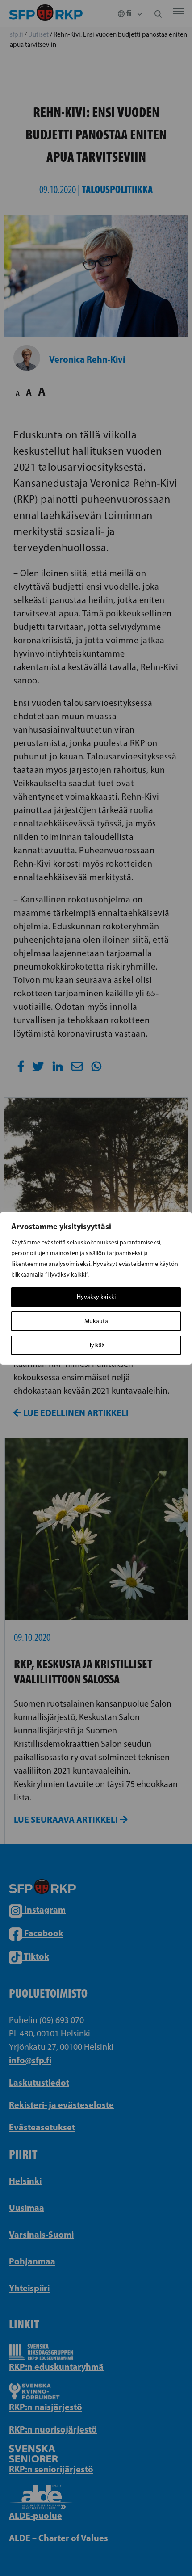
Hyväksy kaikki (96, 1297)
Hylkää (96, 1345)
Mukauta (96, 1321)
